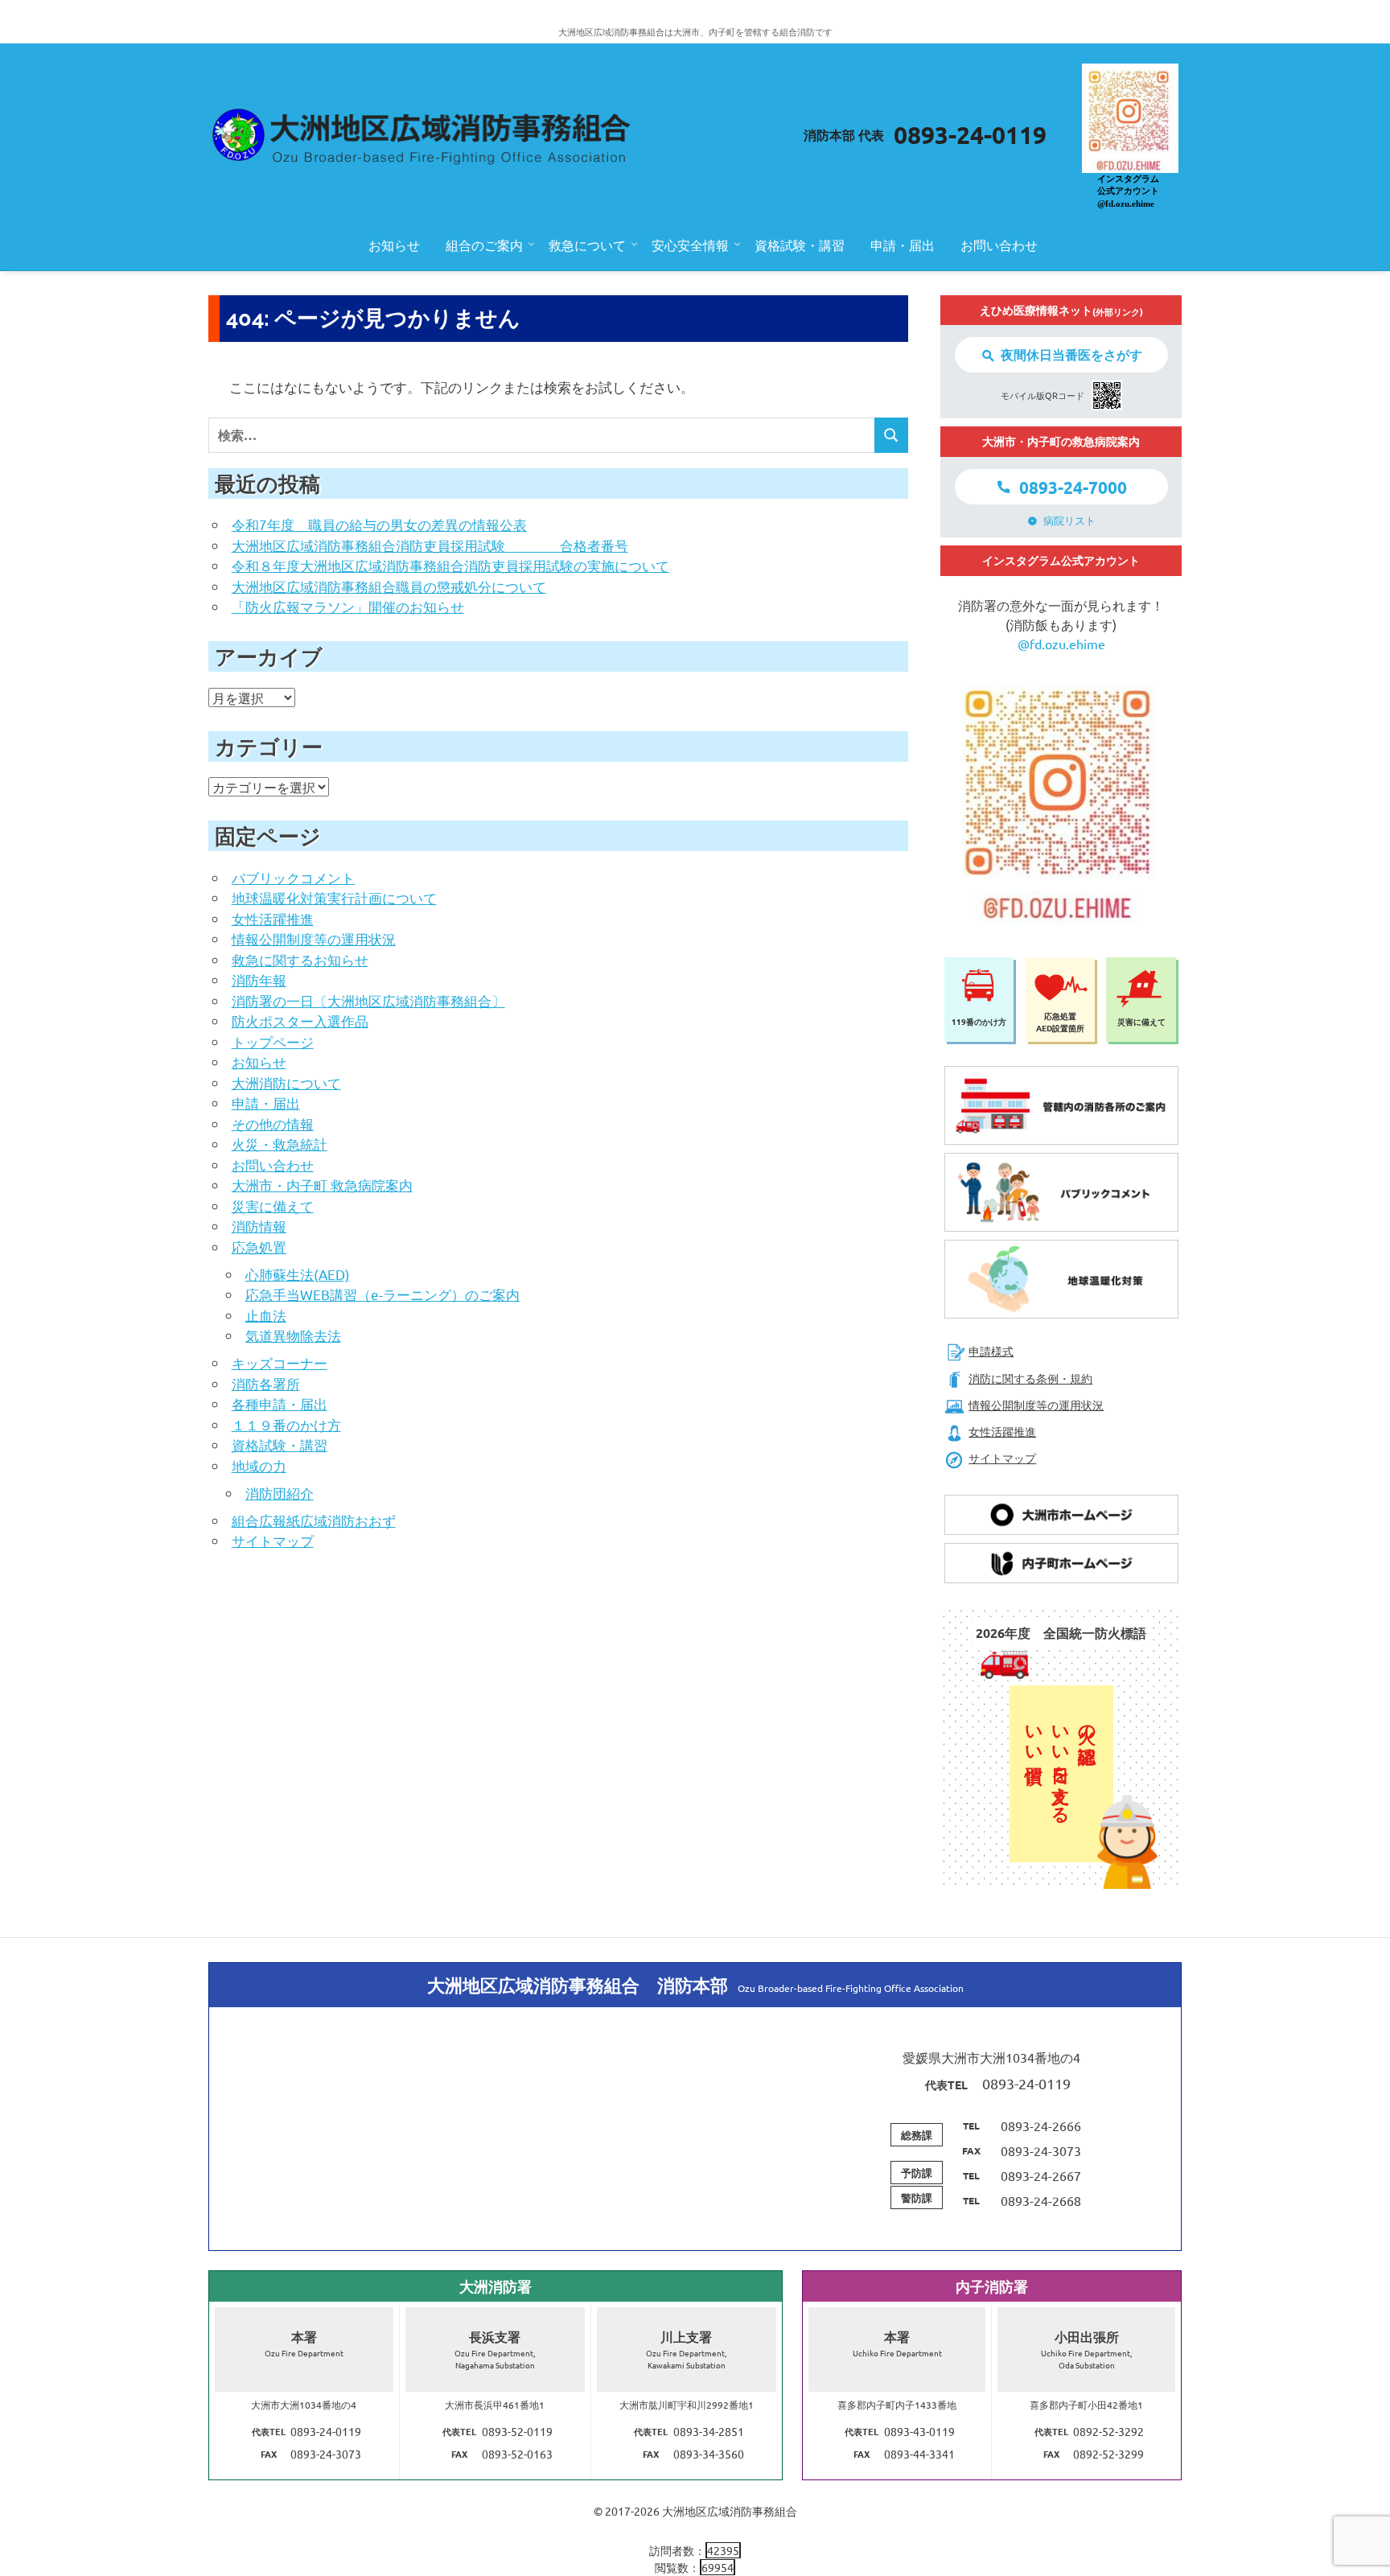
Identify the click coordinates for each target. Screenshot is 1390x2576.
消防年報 (259, 979)
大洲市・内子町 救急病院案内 (322, 1185)
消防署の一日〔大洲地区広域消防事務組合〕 (368, 1000)
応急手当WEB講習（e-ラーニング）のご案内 (382, 1294)
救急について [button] (587, 245)
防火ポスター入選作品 (300, 1021)
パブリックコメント (293, 877)
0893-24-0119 (970, 135)
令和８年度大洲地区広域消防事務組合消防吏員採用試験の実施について (450, 565)
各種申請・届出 (280, 1403)
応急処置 (259, 1247)
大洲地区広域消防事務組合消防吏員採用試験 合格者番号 (430, 545)
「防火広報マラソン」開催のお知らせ (348, 606)
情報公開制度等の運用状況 (314, 938)
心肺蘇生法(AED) (298, 1274)
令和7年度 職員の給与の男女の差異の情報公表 (379, 524)
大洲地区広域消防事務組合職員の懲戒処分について (389, 586)
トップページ (273, 1041)
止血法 (266, 1315)
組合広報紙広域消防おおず (314, 1520)
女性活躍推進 (273, 918)
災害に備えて (273, 1206)
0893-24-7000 (1073, 487)
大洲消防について (286, 1082)
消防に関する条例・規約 (1030, 1378)
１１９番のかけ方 (286, 1424)
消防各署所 (266, 1383)
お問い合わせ (999, 245)
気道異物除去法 (293, 1335)
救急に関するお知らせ (300, 959)
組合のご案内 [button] (484, 245)
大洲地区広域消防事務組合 (730, 2511)
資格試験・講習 (800, 245)
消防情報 (259, 1226)
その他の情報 (273, 1123)
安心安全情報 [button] (690, 245)
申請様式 (991, 1351)
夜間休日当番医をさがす (1071, 354)
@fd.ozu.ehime (1061, 644)
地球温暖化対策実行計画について (334, 897)
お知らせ (394, 245)
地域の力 (259, 1465)
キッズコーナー (280, 1362)
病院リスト (1069, 520)
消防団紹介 (280, 1493)
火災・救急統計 (280, 1144)
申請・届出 (903, 245)
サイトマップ (273, 1540)
